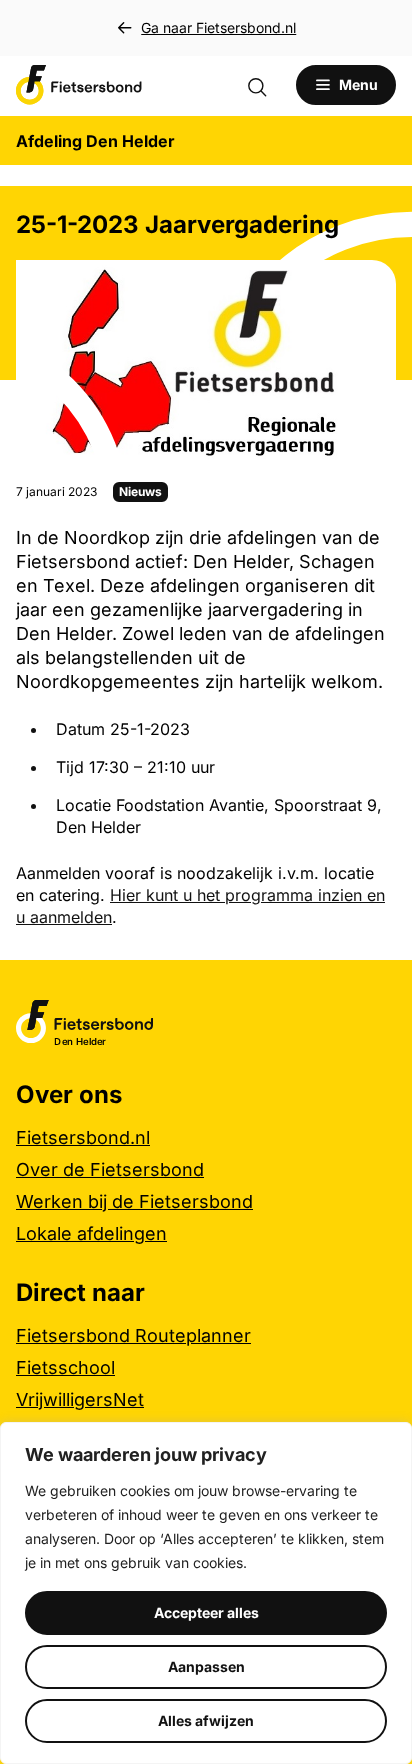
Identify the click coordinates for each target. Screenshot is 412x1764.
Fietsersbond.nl (83, 1137)
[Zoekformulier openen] (267, 85)
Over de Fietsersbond (110, 1169)
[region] (206, 1593)
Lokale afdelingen (91, 1233)
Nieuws (140, 491)
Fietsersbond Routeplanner (133, 1335)
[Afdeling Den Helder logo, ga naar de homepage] (79, 85)
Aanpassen (206, 1666)
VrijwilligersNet (80, 1399)
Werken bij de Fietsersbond (134, 1201)
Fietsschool (65, 1367)
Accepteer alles (206, 1612)
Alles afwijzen (206, 1720)
